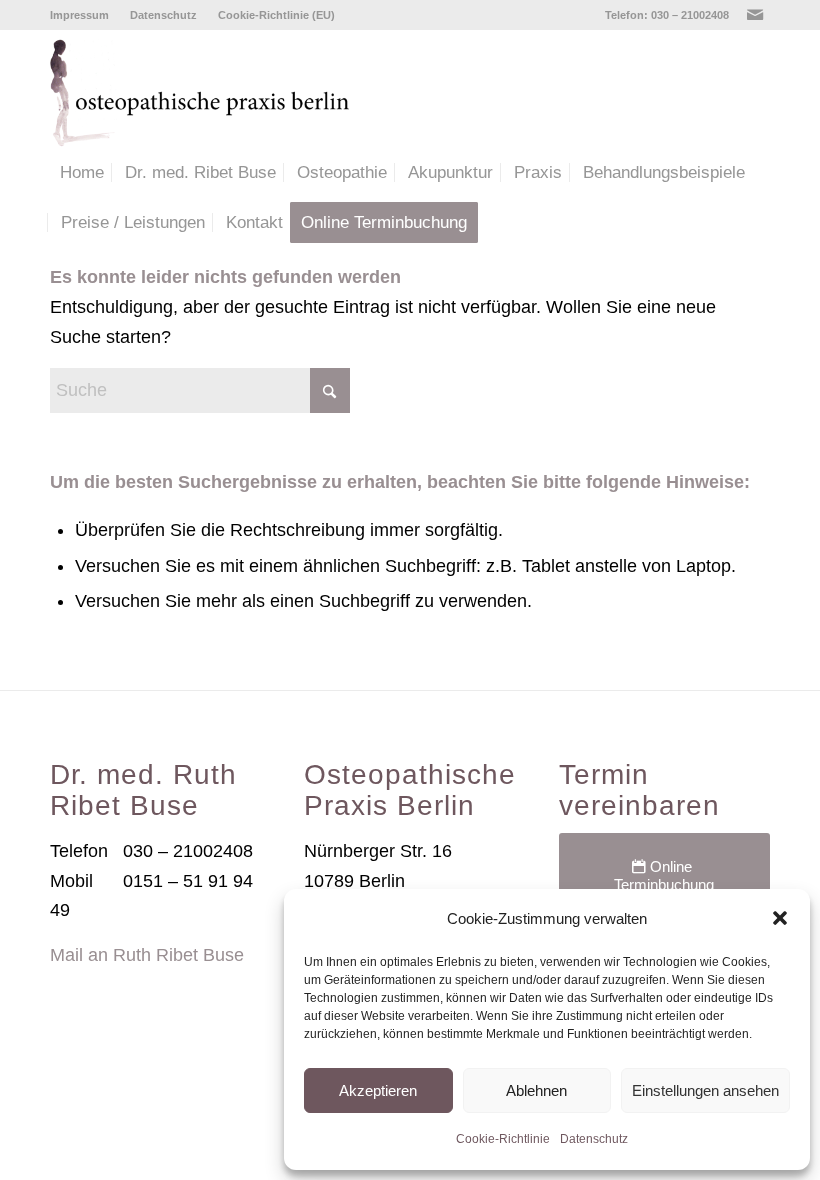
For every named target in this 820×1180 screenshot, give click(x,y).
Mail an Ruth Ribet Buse (147, 955)
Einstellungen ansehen (705, 1090)
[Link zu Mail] (755, 15)
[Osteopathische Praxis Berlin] (208, 89)
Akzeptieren (378, 1090)
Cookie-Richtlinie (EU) (276, 15)
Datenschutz (594, 1139)
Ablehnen (536, 1090)
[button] (780, 918)
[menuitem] (85, 15)
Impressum (79, 15)
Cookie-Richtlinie (503, 1139)
